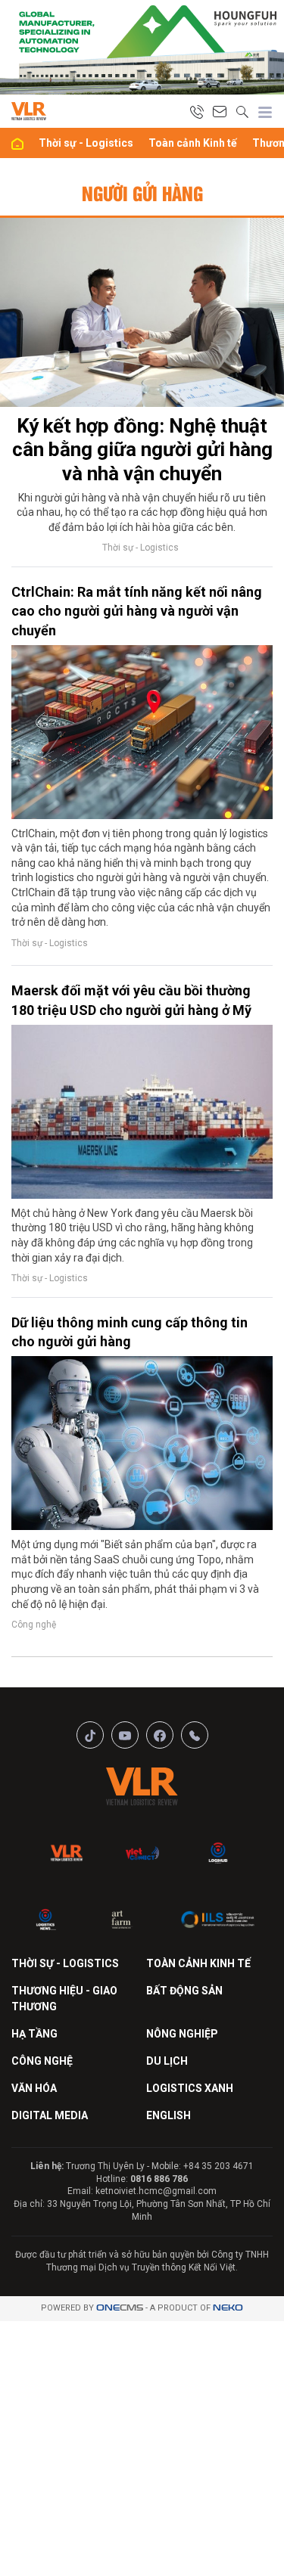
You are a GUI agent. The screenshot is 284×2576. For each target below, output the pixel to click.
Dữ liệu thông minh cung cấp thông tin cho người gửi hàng (130, 1332)
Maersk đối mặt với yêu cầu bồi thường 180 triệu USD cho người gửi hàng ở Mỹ (131, 1000)
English (169, 2115)
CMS (120, 2308)
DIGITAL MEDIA (50, 2115)
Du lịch (167, 2061)
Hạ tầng (34, 2034)
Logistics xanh (190, 2088)
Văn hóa (34, 2088)
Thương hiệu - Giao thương (64, 1999)
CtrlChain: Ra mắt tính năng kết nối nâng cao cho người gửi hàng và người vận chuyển (137, 611)
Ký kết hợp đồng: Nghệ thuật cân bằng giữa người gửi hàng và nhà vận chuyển (142, 449)
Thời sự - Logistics (86, 143)
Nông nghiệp (182, 2034)
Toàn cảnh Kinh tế (193, 143)
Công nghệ (34, 1625)
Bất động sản (184, 1991)
